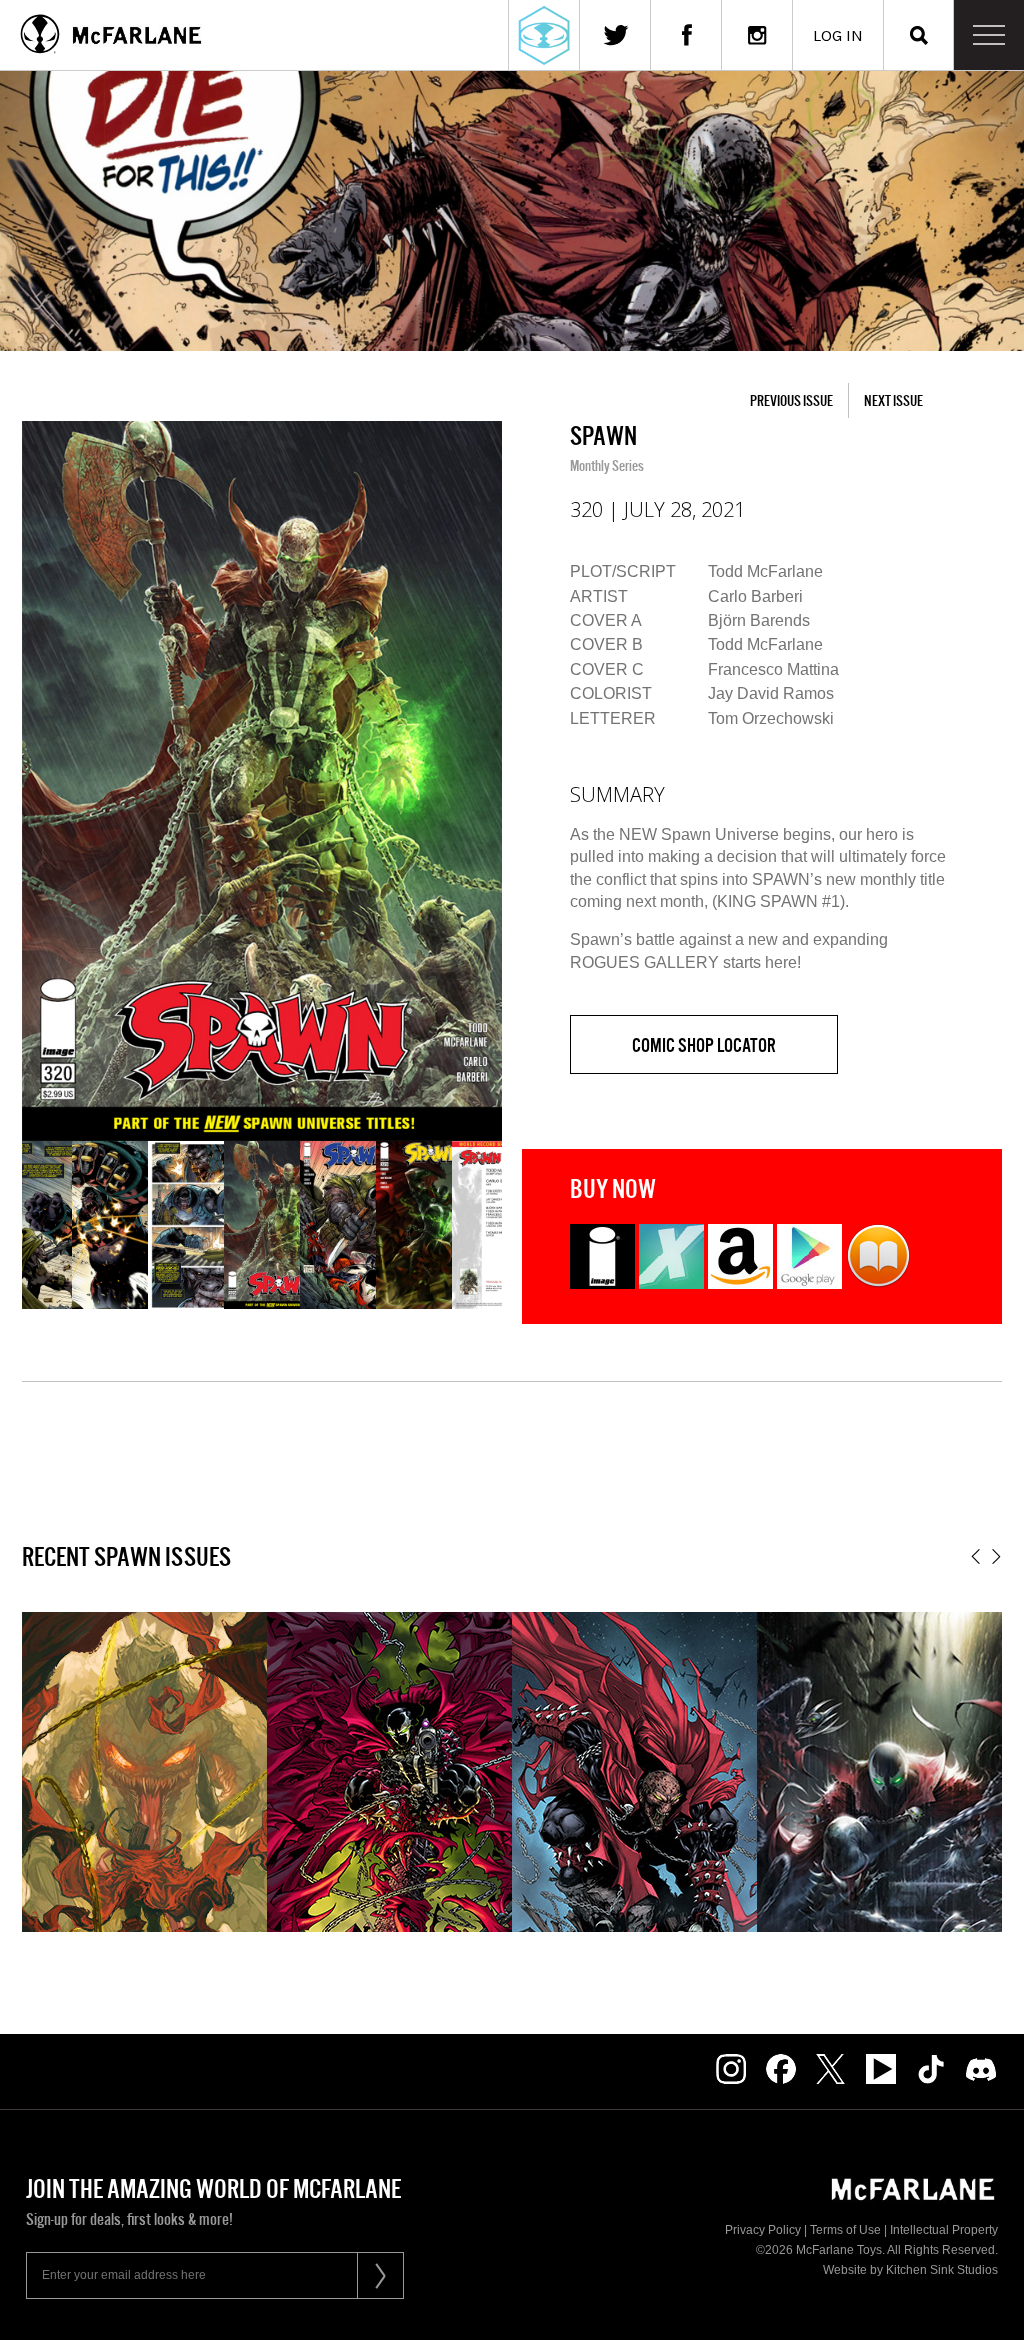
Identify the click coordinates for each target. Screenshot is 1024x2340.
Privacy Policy (763, 2230)
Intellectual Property (944, 2230)
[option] (262, 781)
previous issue (791, 400)
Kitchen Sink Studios (942, 2270)
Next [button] (996, 1556)
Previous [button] (975, 1556)
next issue (893, 400)
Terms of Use (845, 2230)
